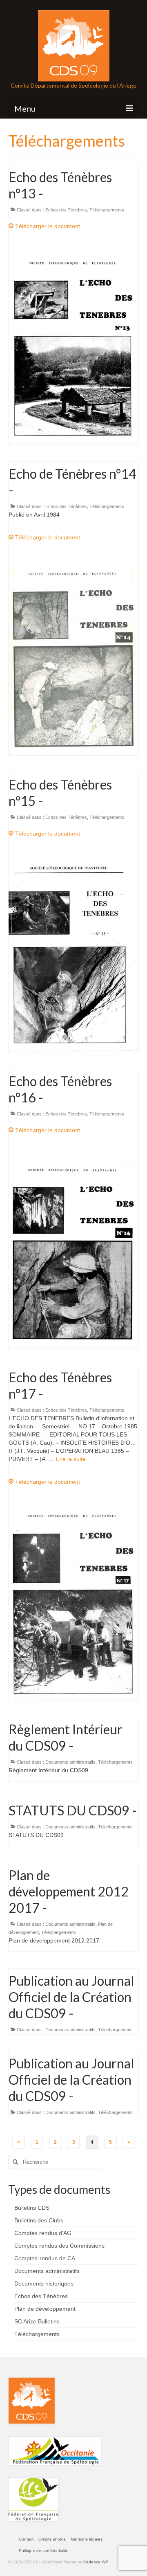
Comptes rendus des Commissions (59, 2246)
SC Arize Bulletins (37, 2321)
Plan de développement (45, 2309)
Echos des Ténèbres (66, 210)
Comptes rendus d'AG (43, 2233)
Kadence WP (96, 2562)
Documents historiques (44, 2283)
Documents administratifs (70, 1762)
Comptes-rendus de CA (45, 2258)
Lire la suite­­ (71, 1459)
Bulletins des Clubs (39, 2220)
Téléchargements (107, 210)
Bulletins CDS (32, 2208)
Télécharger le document (47, 226)
